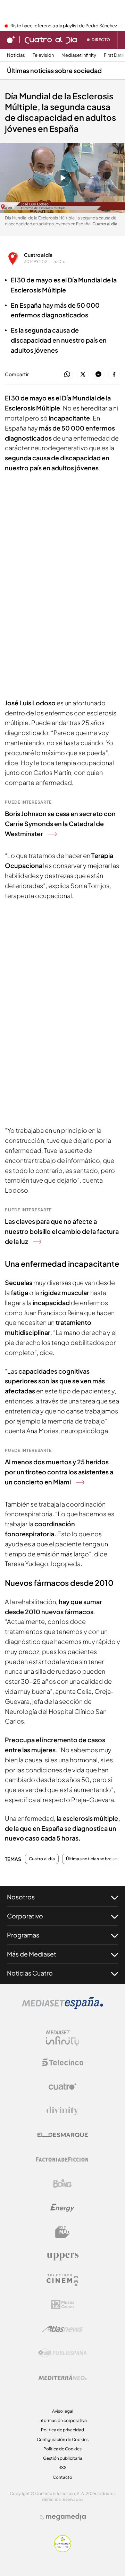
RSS (62, 2467)
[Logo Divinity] (62, 2111)
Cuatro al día (38, 255)
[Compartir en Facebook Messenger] (98, 375)
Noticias (16, 55)
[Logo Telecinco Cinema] (62, 2280)
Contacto (62, 2477)
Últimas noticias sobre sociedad (54, 70)
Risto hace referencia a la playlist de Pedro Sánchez (64, 26)
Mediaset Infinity (79, 55)
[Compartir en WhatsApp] (67, 375)
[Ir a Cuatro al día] (51, 40)
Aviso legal (63, 2411)
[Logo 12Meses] (63, 2304)
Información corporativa (63, 2420)
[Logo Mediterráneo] (62, 2377)
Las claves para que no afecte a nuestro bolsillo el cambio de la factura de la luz (62, 1231)
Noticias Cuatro (30, 1973)
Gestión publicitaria (63, 2458)
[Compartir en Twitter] (83, 375)
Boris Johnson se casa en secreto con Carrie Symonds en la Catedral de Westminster (60, 824)
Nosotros (21, 1897)
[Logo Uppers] (62, 2256)
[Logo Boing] (62, 2184)
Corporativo (25, 1916)
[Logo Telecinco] (62, 2062)
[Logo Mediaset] (62, 2007)
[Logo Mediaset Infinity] (62, 2038)
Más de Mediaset (32, 1954)
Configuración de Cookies (63, 2439)
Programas (23, 1935)
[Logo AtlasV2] (63, 2329)
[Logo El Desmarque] (63, 2135)
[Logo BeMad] (62, 2232)
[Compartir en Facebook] (114, 375)
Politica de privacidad (62, 2430)
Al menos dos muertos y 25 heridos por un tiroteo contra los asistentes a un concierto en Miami (59, 1472)
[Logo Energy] (62, 2208)
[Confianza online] (63, 2550)
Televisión (43, 55)
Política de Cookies (62, 2449)
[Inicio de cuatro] (11, 40)
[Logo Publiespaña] (62, 2353)
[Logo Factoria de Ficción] (62, 2159)
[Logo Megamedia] (66, 2517)
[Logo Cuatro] (62, 2087)
